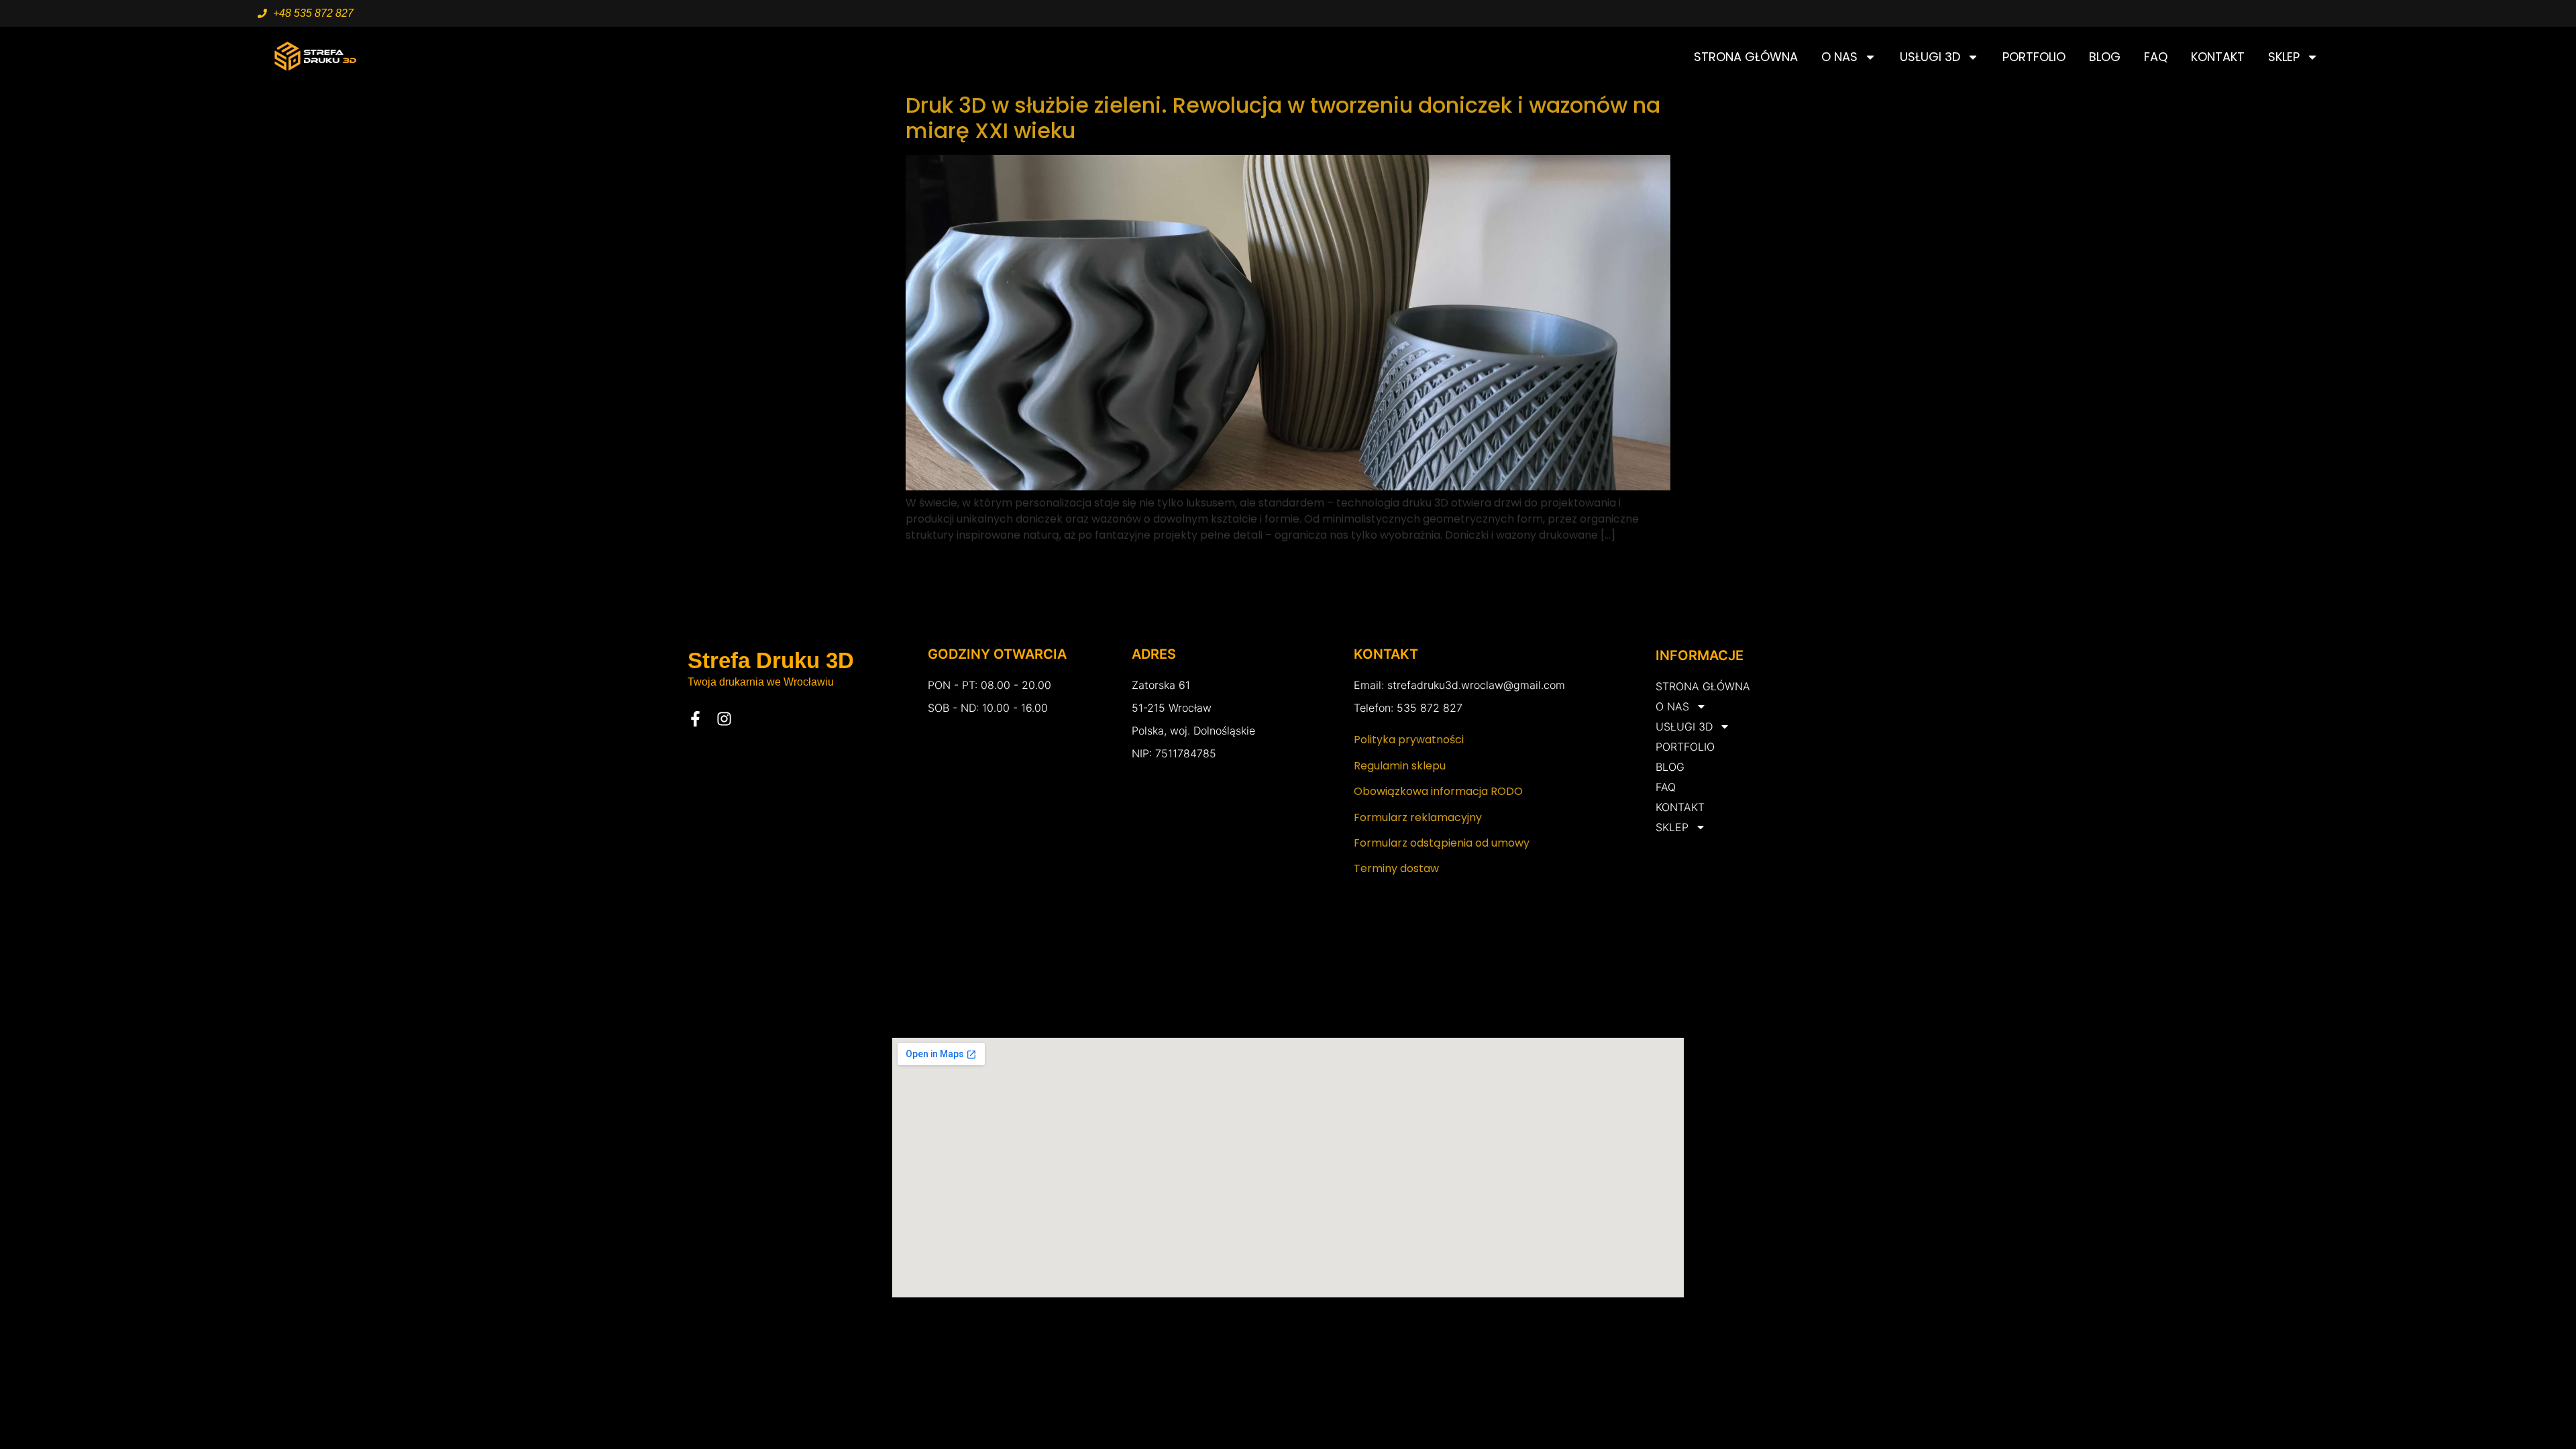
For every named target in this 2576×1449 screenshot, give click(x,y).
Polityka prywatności (1409, 740)
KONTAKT (2218, 57)
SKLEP (2284, 57)
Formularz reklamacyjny (1418, 817)
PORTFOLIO (2034, 57)
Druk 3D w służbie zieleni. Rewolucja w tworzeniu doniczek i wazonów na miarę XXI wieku (1283, 118)
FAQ (2156, 57)
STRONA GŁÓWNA (1746, 57)
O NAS (1839, 57)
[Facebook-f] (695, 719)
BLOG (2105, 57)
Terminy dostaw (1396, 868)
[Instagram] (724, 719)
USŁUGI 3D (1930, 57)
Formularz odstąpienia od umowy (1442, 843)
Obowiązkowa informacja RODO (1438, 791)
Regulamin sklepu (1400, 766)
